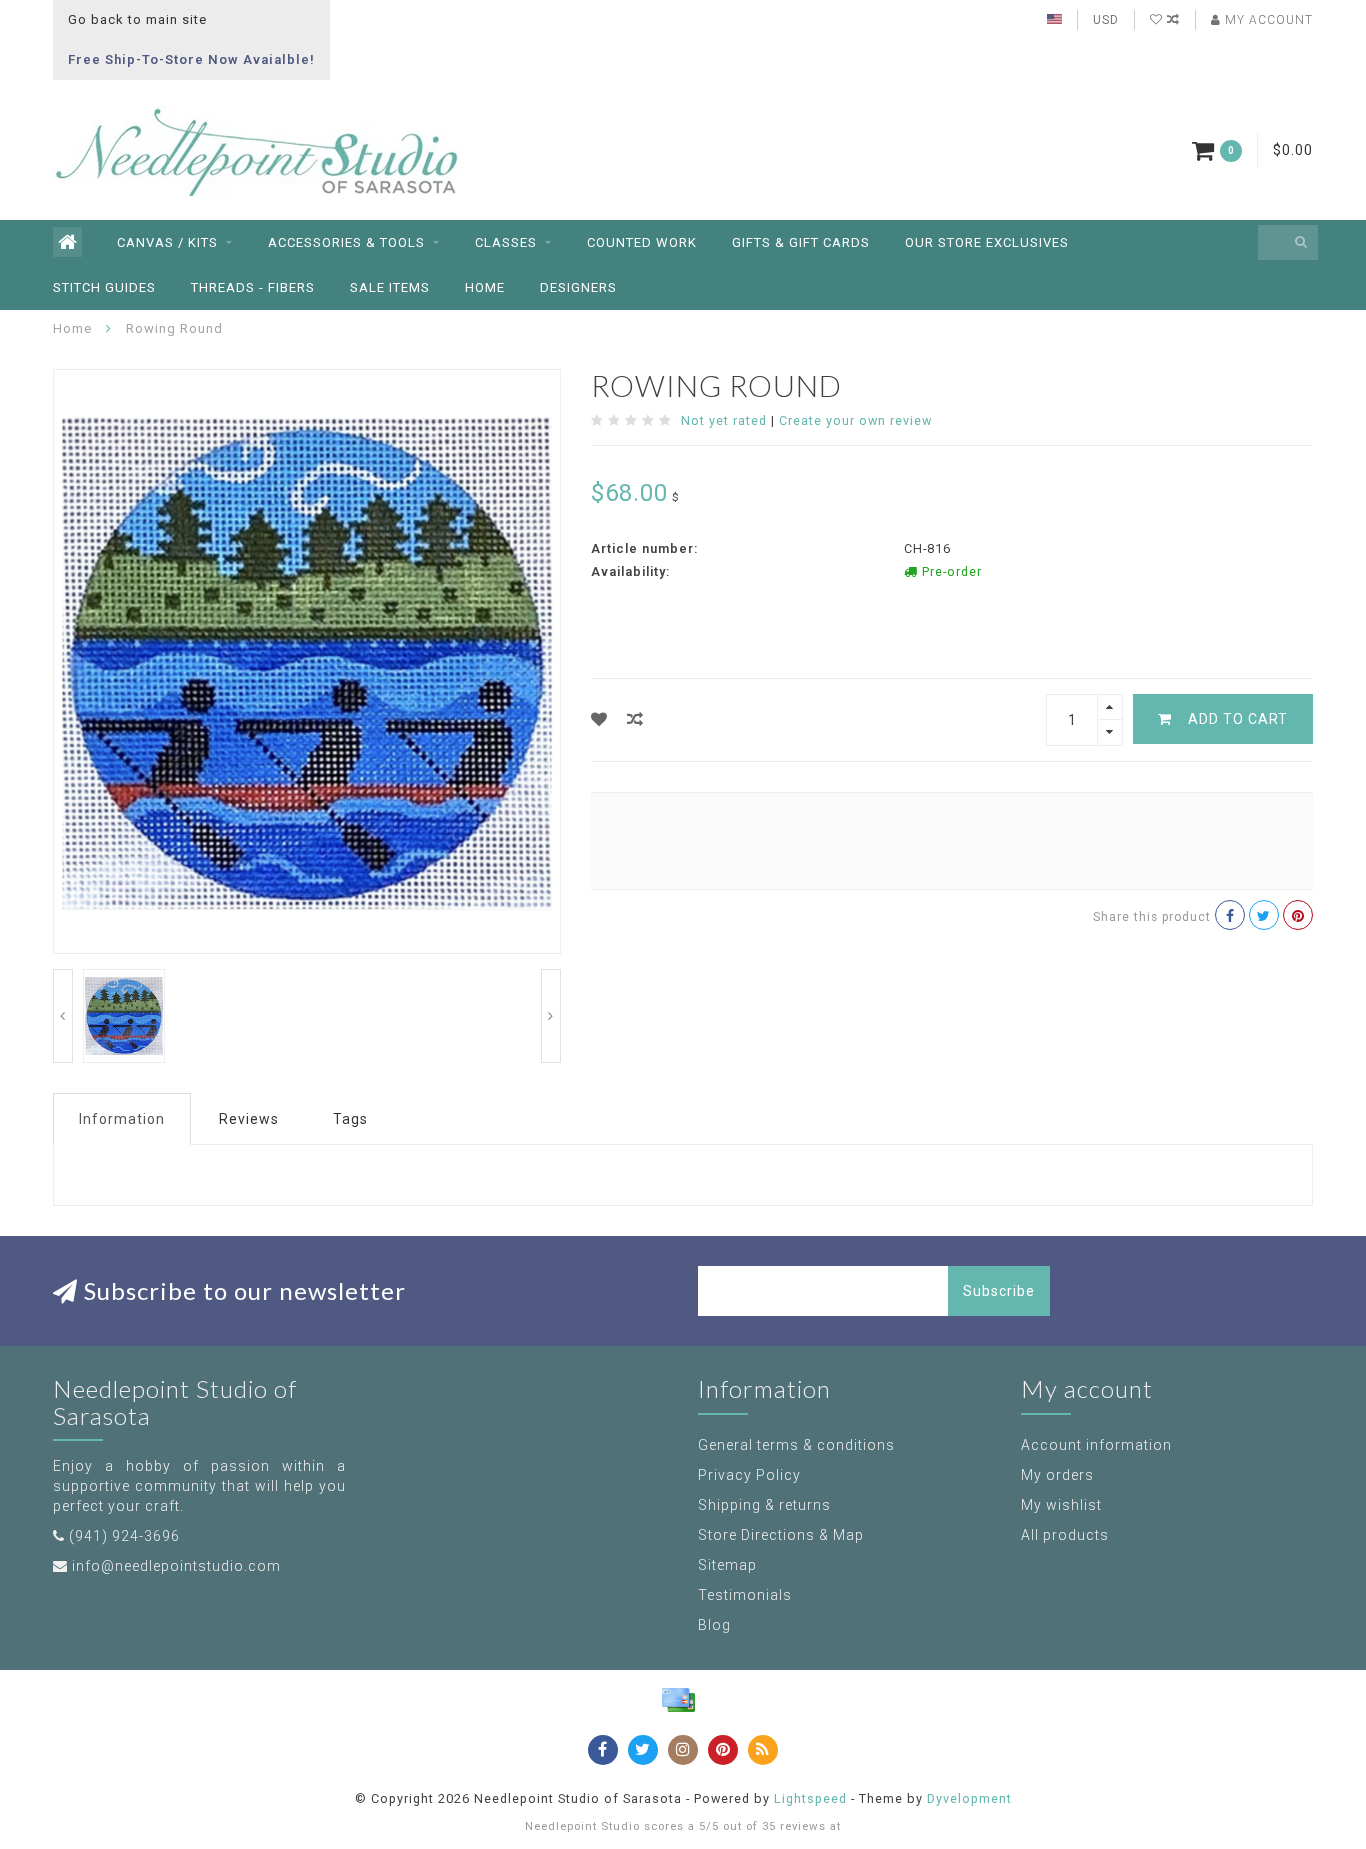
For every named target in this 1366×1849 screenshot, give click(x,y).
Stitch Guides (104, 287)
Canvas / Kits (167, 242)
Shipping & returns (764, 1505)
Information (122, 1119)
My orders (1057, 1475)
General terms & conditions (796, 1445)
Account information (1096, 1445)
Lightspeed (810, 1798)
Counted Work (642, 242)
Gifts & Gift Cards (801, 242)
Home (485, 287)
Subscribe (999, 1291)
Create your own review (855, 420)
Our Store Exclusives (987, 242)
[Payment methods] (678, 1700)
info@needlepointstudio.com (176, 1566)
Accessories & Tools (346, 242)
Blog (714, 1625)
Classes (506, 242)
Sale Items (390, 287)
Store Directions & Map (781, 1535)
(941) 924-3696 (124, 1536)
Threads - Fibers (253, 287)
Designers (578, 287)
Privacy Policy (749, 1475)
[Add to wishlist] (599, 719)
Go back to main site (137, 19)
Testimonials (745, 1595)
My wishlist (1061, 1505)
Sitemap (727, 1565)
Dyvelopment (969, 1798)
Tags (350, 1119)
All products (1065, 1535)
